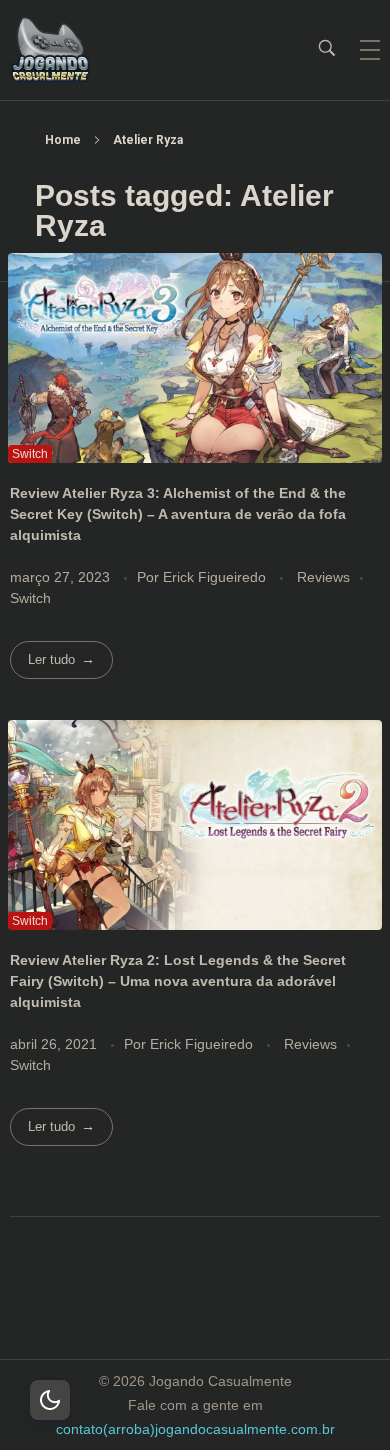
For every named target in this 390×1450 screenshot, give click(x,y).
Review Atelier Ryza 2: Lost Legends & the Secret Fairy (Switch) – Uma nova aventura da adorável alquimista (178, 981)
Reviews (323, 577)
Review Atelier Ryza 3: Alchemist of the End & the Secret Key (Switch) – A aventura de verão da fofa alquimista (178, 514)
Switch (30, 598)
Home (63, 140)
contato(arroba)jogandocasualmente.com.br (195, 1429)
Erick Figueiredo (216, 577)
